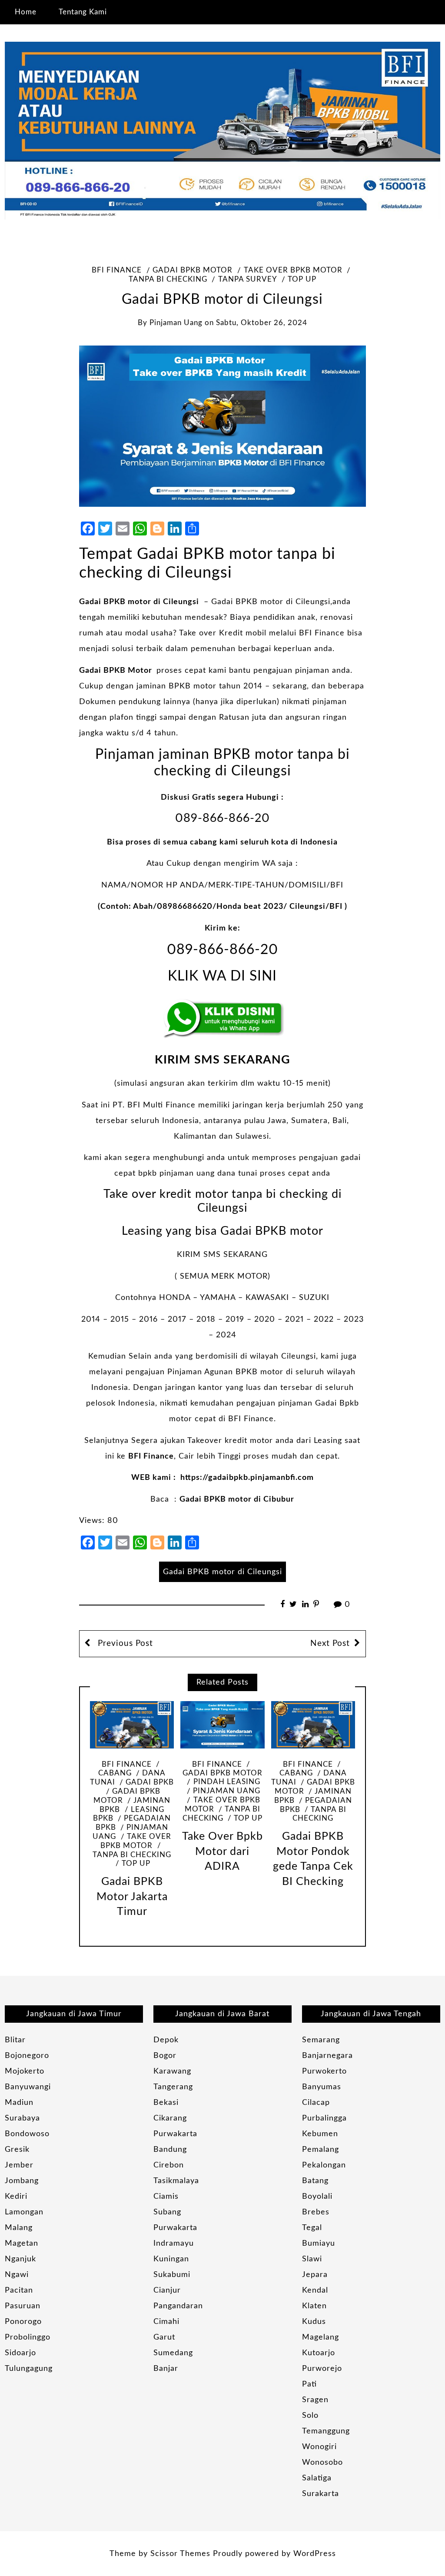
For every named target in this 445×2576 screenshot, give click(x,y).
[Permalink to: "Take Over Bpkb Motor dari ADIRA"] (222, 1725)
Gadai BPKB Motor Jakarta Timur (132, 1897)
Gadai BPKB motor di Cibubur (237, 1499)
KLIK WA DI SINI (222, 976)
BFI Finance (117, 270)
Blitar (15, 2040)
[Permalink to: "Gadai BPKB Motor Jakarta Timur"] (132, 1725)
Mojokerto (25, 2071)
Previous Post (124, 1644)
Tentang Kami (83, 12)
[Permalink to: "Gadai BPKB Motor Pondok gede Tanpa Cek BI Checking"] (313, 1725)
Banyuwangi (28, 2087)
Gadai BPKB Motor (116, 671)
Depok (166, 2040)
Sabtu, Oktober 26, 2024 (262, 323)
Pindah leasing (227, 1782)
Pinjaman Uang (227, 1791)
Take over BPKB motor (293, 270)
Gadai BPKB (150, 1782)
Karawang (172, 2071)
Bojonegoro (27, 2056)
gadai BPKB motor (193, 270)
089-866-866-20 (222, 818)
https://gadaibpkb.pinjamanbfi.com (247, 1478)
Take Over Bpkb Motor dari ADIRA (222, 1851)
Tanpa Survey (247, 279)
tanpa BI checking (221, 1814)
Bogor (165, 2056)
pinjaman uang (176, 323)
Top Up (302, 279)
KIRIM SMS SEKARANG (222, 1060)
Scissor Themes (180, 2554)
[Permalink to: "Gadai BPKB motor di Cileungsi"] (222, 426)
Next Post (330, 1644)
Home (26, 12)
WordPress (315, 2554)
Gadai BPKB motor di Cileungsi (139, 602)
